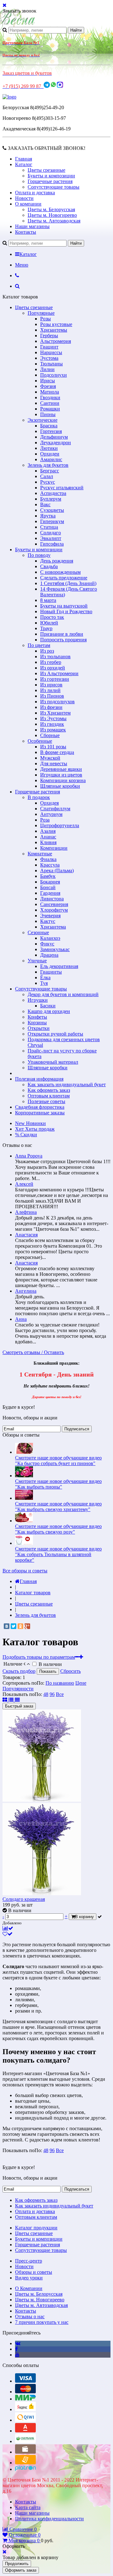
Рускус (48, 482)
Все (60, 1694)
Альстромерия (56, 341)
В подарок (39, 797)
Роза (45, 820)
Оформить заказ (21, 2570)
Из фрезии (51, 707)
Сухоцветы (52, 510)
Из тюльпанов (55, 657)
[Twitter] (13, 1626)
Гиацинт (49, 347)
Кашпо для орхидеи (49, 1011)
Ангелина (26, 1291)
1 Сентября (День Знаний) (68, 583)
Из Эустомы (53, 718)
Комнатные (40, 854)
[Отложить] (8, 1934)
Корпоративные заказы (40, 1113)
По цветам (39, 645)
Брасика (49, 426)
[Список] (12, 1700)
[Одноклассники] (20, 1626)
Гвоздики (50, 397)
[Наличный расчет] (25, 2452)
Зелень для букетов (48, 465)
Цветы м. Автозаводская (54, 221)
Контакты (26, 232)
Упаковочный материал (53, 1062)
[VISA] (25, 2381)
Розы (46, 319)
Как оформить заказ (49, 1090)
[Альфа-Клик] (25, 2431)
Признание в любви (62, 634)
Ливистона (52, 899)
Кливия (48, 842)
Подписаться (77, 1429)
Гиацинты (51, 972)
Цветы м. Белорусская (51, 209)
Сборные (50, 735)
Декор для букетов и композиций (63, 994)
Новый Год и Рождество (66, 611)
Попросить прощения (63, 640)
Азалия (48, 831)
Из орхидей (53, 668)
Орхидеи (50, 454)
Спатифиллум (55, 809)
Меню (22, 265)
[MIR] (25, 2399)
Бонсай (48, 887)
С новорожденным (60, 572)
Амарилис (51, 459)
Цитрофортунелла (60, 825)
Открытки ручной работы (55, 1034)
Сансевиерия (54, 904)
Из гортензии (55, 679)
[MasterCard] (25, 2392)
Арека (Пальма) (57, 871)
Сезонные (38, 932)
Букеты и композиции (51, 176)
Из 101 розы (53, 747)
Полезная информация (39, 1079)
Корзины (37, 1023)
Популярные (41, 313)
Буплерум (51, 499)
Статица (49, 527)
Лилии (47, 369)
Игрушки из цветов (61, 775)
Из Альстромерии (59, 673)
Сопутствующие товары (54, 187)
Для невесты (54, 764)
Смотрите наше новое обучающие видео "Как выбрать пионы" (58, 1484)
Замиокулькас (55, 949)
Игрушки (38, 1000)
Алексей (24, 1184)
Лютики (49, 448)
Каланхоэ (50, 938)
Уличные (37, 961)
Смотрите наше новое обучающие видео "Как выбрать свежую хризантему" (58, 1507)
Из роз (47, 651)
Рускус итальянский (62, 488)
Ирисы (48, 381)
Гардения (50, 893)
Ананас (48, 837)
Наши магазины (32, 226)
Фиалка (48, 859)
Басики (48, 1006)
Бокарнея (50, 882)
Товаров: (12, 1677)
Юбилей (49, 623)
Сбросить (70, 1671)
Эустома (49, 358)
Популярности (18, 1689)
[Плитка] (5, 1700)
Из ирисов (51, 685)
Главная (24, 159)
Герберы (49, 336)
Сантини (50, 403)
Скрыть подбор (19, 1671)
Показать (48, 1671)
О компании (28, 204)
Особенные (40, 741)
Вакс (45, 504)
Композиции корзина (63, 780)
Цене (81, 1683)
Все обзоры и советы (25, 1571)
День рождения (57, 561)
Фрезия (48, 386)
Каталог (24, 164)
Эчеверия (50, 916)
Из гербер (51, 662)
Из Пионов (52, 696)
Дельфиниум (54, 437)
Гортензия (51, 431)
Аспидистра (53, 493)
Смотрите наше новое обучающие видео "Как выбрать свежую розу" (58, 1529)
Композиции (54, 848)
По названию (60, 1683)
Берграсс (50, 471)
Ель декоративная (59, 966)
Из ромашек (53, 730)
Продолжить (17, 2564)
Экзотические (43, 420)
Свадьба (49, 566)
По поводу (39, 555)
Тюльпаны (51, 364)
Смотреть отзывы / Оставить (33, 1352)
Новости (24, 198)
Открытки (39, 1028)
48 (46, 1694)
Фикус (47, 944)
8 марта (48, 600)
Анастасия (26, 1235)
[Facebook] (16, 2349)
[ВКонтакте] (7, 1626)
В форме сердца (57, 752)
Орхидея (49, 803)
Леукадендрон (56, 443)
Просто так (52, 617)
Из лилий (50, 690)
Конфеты (37, 1017)
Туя (44, 983)
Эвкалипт (51, 538)
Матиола (50, 392)
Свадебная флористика (40, 1107)
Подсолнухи (54, 375)
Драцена (49, 955)
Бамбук (48, 876)
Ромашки (50, 409)
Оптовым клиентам (49, 1096)
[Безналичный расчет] (25, 2463)
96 (52, 1694)
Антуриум (51, 814)
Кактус (48, 921)
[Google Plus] (27, 1626)
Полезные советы (46, 1101)
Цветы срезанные (46, 170)
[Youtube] (17, 2355)
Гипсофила (52, 544)
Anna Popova (29, 1156)
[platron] (25, 2469)
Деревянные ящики (61, 769)
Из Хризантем (55, 713)
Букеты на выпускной (64, 606)
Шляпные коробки (60, 786)
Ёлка (45, 977)
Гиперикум (52, 521)
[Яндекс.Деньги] (25, 2409)
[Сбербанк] (25, 2441)
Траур (46, 628)
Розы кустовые (56, 324)
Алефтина (26, 1212)
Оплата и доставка (35, 193)
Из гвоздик (52, 724)
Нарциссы (51, 352)
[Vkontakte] (18, 2343)
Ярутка (48, 516)
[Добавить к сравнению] (8, 1928)
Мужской (50, 758)
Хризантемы (54, 330)
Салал (47, 476)
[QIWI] (25, 2420)
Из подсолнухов (57, 702)
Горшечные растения (50, 181)
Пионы (48, 414)
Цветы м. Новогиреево (52, 215)
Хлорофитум (54, 910)
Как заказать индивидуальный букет (67, 1084)
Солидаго (51, 533)
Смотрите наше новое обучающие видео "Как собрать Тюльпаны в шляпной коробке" (58, 1554)
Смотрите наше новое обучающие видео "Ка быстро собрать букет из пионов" (58, 1461)
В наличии (50, 1664)
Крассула (50, 865)
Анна (21, 1319)
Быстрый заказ (19, 1706)
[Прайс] (17, 1700)
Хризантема (53, 927)
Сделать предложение (64, 578)
